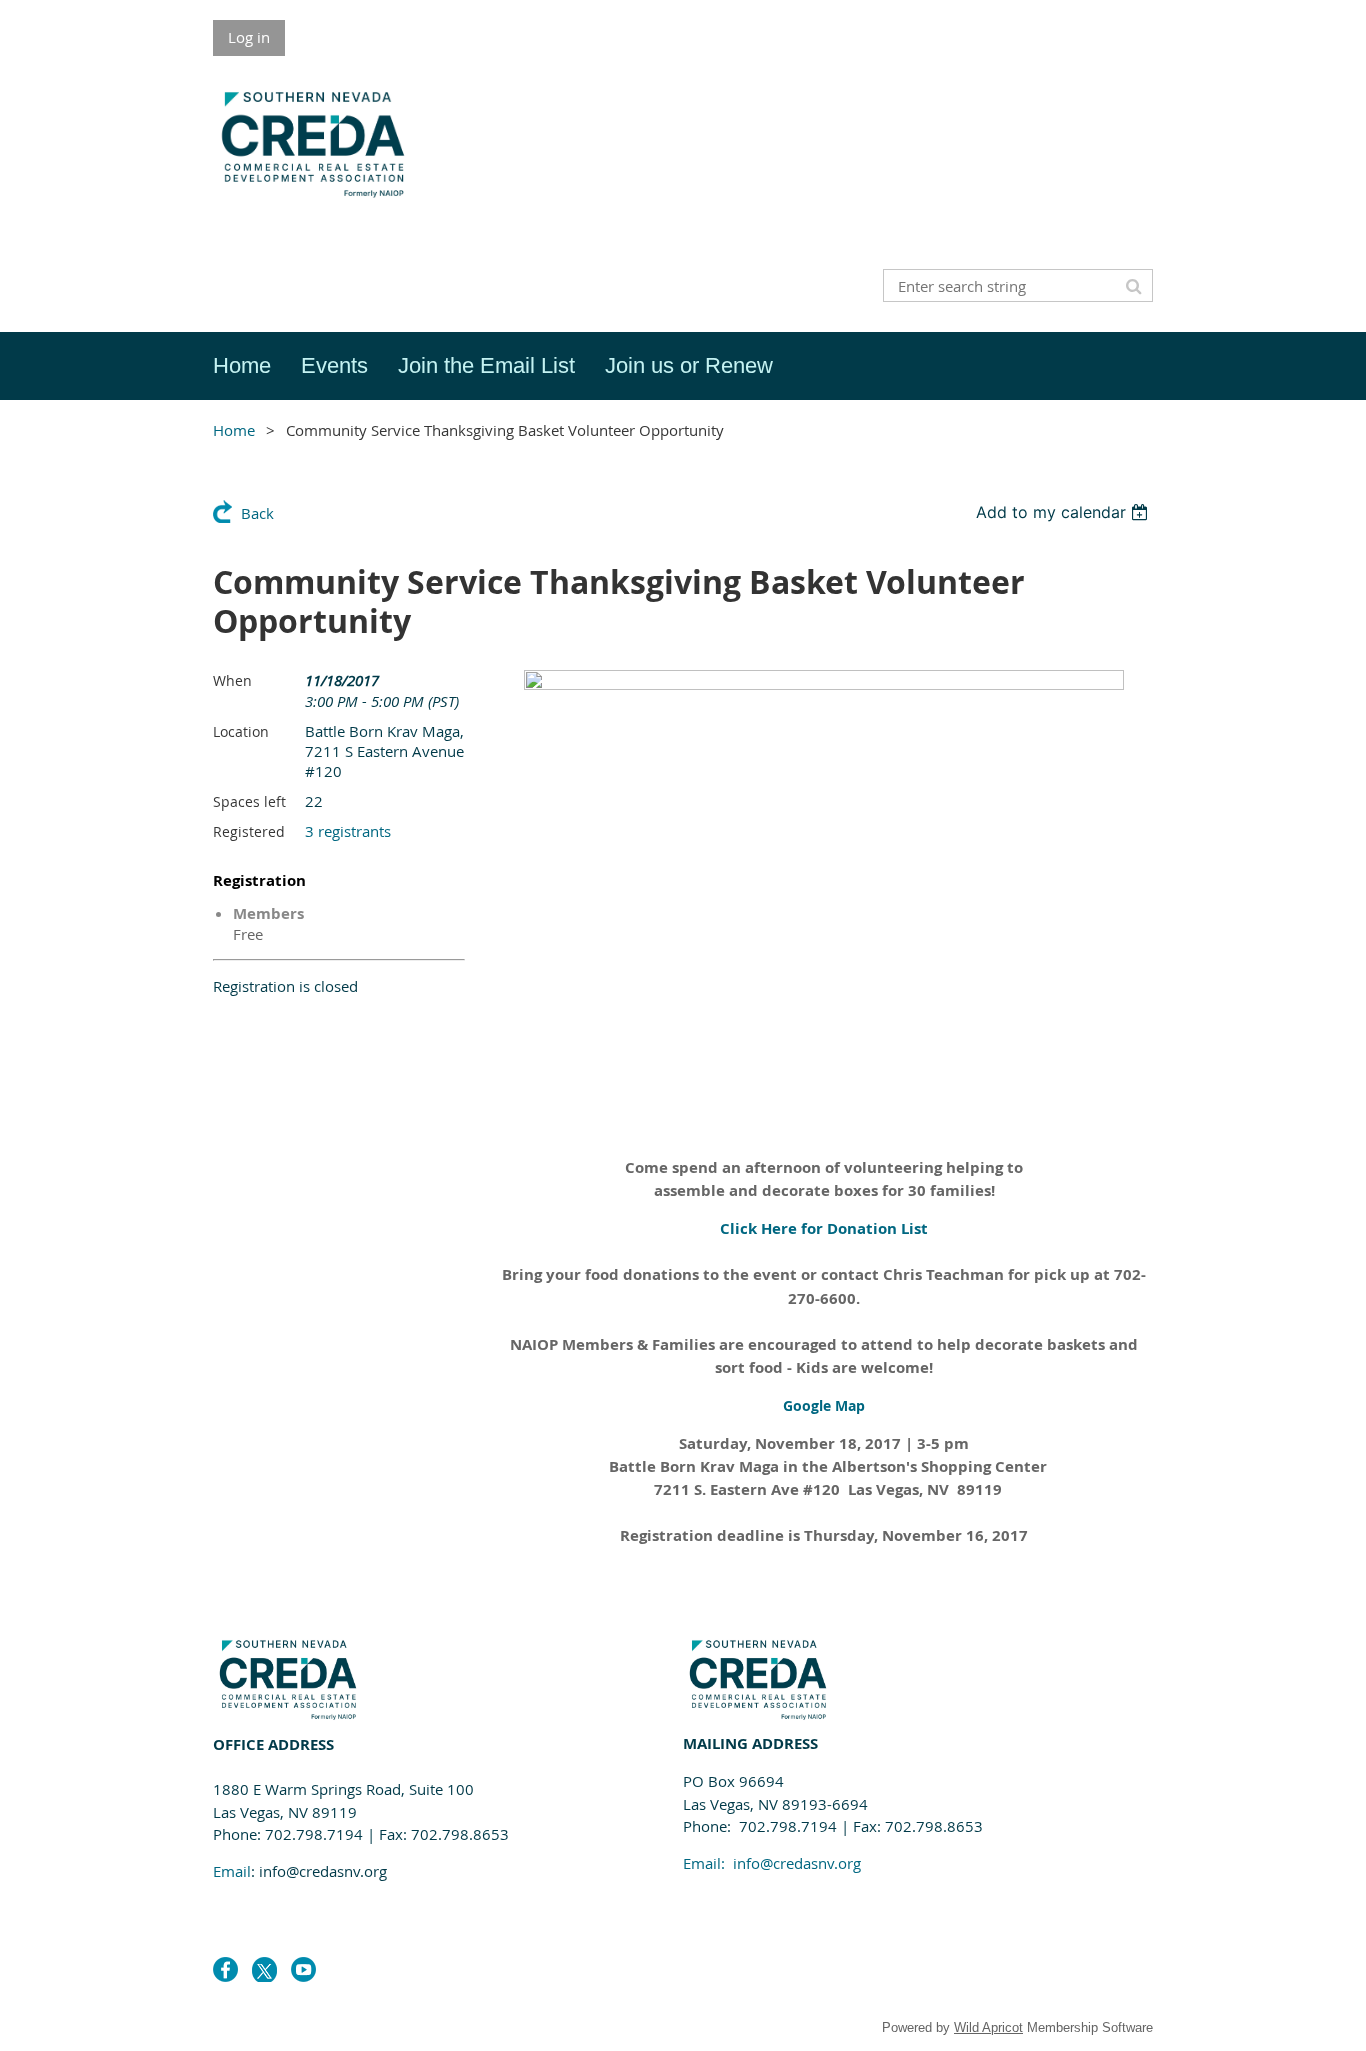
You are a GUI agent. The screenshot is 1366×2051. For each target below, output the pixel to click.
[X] (264, 1969)
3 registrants (348, 831)
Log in (249, 37)
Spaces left (249, 801)
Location (241, 731)
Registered (249, 831)
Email (232, 1871)
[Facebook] (225, 1969)
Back (257, 513)
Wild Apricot (988, 2027)
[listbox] (1064, 512)
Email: (772, 1863)
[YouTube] (303, 1969)
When (232, 680)
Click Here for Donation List (824, 1228)
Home (234, 430)
